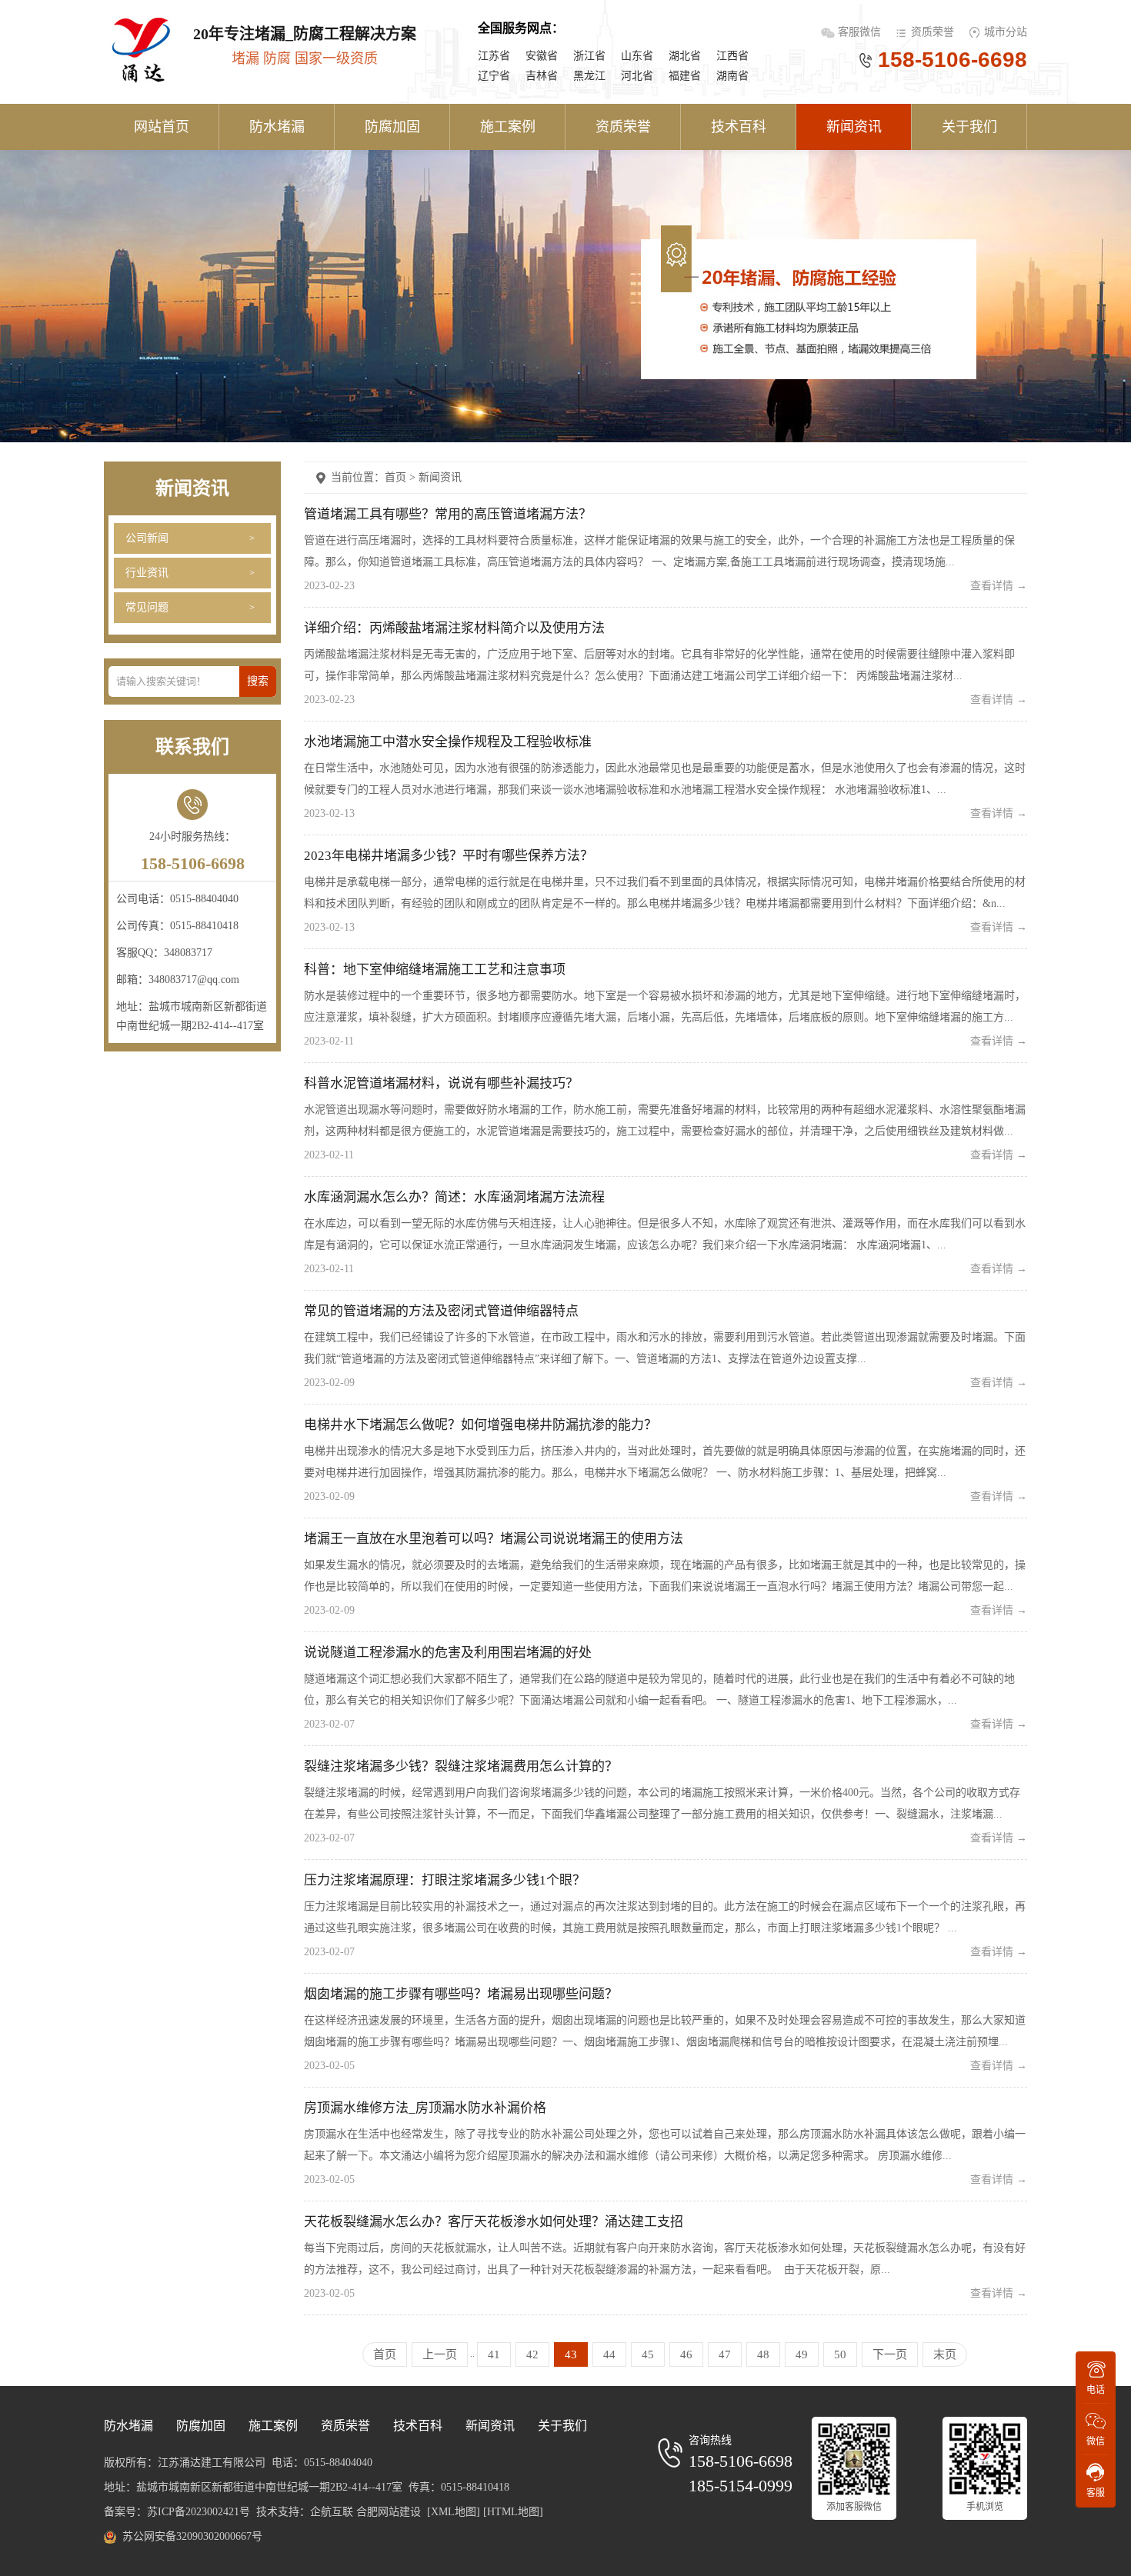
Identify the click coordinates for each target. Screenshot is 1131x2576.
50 (840, 2354)
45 (648, 2354)
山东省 (637, 56)
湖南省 (732, 76)
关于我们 (969, 127)
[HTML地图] (513, 2512)
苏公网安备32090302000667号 (192, 2536)
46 (686, 2354)
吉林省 (542, 76)
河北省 (637, 76)
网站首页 (162, 127)
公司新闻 (147, 538)
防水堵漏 (277, 127)
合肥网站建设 (389, 2512)
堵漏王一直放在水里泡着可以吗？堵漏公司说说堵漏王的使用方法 (494, 1539)
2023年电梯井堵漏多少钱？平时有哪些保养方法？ (449, 856)
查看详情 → (999, 586)
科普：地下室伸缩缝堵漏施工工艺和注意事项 (435, 970)
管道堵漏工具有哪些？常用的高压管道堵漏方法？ (448, 514)
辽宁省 (494, 76)
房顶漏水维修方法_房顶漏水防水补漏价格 (425, 2108)
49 (802, 2354)
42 (532, 2354)
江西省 (732, 56)
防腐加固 (392, 127)
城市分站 (1006, 32)
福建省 (685, 76)
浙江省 (589, 56)
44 (609, 2354)
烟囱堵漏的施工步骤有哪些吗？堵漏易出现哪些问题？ (461, 1994)
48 (763, 2354)
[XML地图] (454, 2512)
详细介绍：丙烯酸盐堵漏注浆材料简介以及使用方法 (454, 628)
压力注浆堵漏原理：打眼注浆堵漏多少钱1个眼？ (445, 1880)
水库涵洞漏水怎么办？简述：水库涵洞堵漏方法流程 (454, 1197)
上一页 (440, 2354)
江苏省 (494, 56)
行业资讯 (147, 573)
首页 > (402, 477)
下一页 (890, 2354)
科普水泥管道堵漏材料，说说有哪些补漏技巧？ (441, 1083)
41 (494, 2354)
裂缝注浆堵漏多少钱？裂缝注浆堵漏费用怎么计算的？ (461, 1766)
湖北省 (685, 56)
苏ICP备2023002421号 (199, 2512)
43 (571, 2354)
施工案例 (508, 127)
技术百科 (739, 127)
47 (725, 2354)
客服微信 (861, 32)
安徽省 (542, 56)
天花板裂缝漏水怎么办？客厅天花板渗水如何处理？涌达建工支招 (494, 2222)
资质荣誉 (932, 32)
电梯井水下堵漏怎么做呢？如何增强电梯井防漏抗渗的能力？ (480, 1425)
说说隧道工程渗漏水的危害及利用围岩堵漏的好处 (448, 1653)
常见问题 (147, 607)
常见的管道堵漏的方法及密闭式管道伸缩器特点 (441, 1311)
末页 (945, 2354)
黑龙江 (589, 76)
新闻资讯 (854, 127)
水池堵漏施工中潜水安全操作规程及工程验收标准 (448, 742)
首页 (385, 2354)
